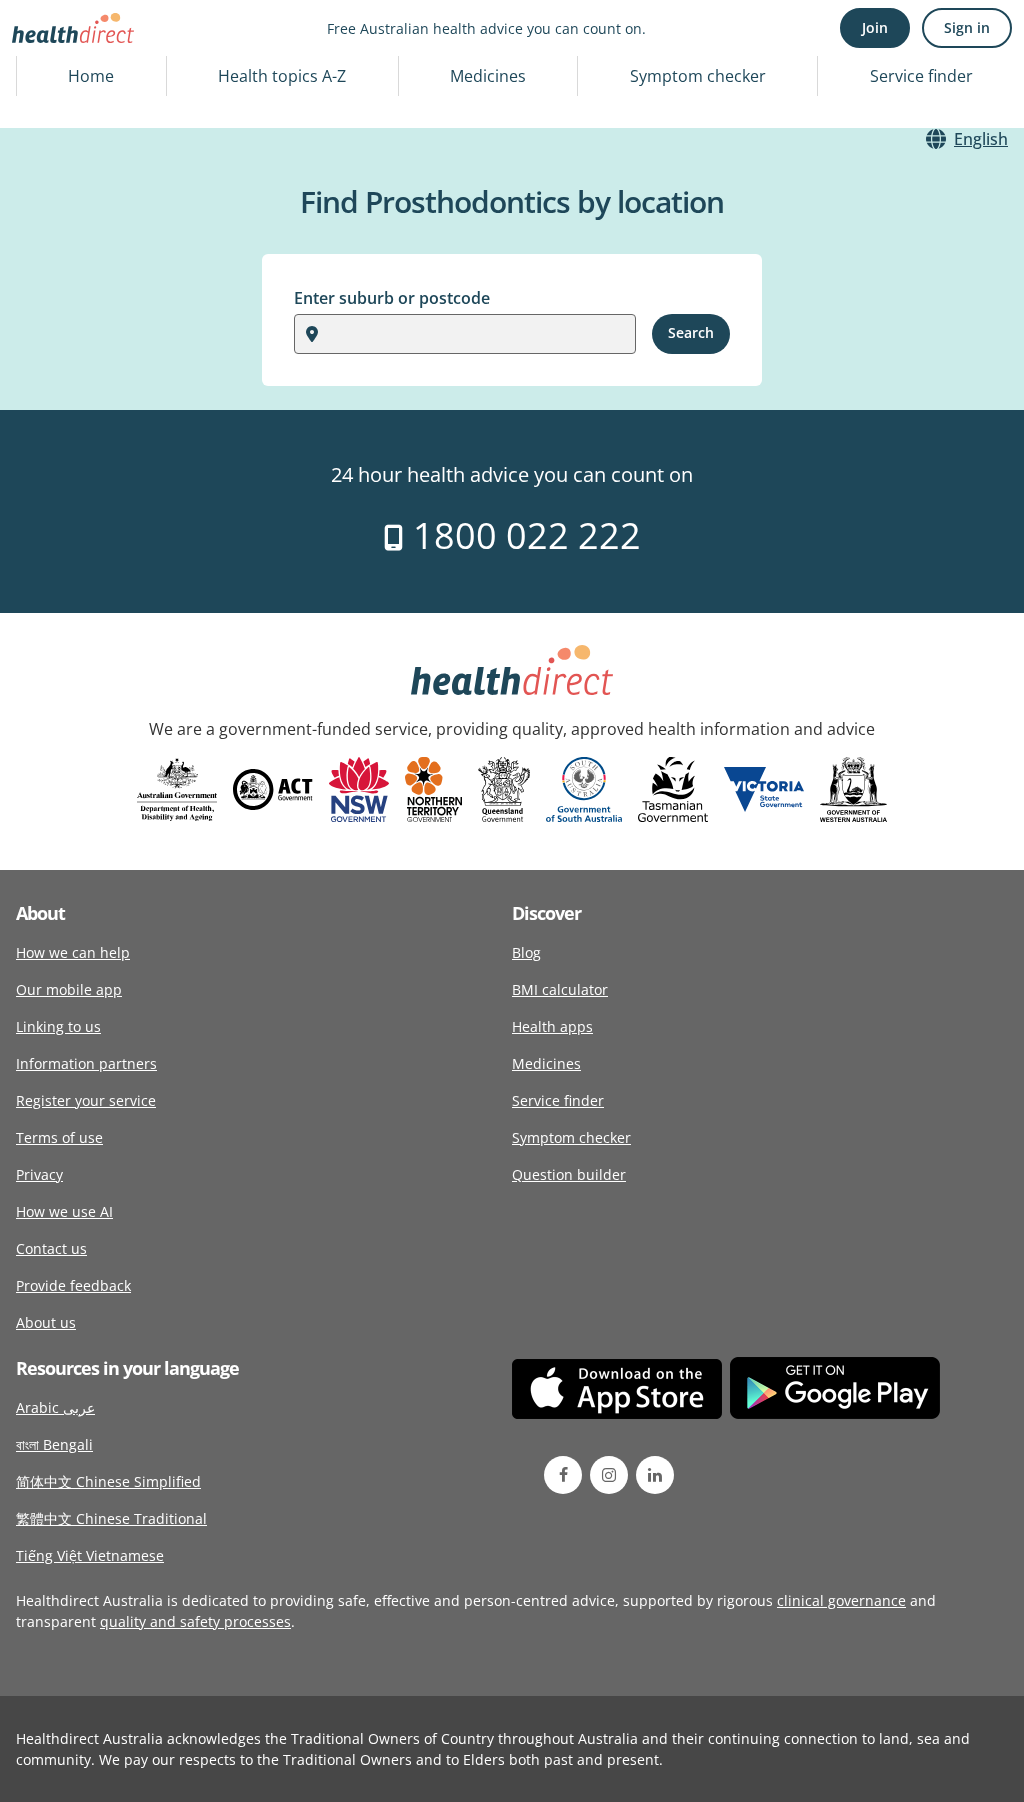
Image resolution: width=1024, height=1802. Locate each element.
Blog (526, 952)
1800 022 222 (522, 535)
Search (691, 332)
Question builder (569, 1174)
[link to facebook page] (563, 1475)
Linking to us (58, 1026)
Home (91, 76)
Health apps (552, 1026)
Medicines (488, 76)
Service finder (921, 76)
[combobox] (331, 334)
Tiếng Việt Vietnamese (90, 1555)
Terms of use (59, 1137)
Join (875, 27)
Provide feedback (73, 1285)
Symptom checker (698, 76)
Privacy (39, 1174)
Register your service (86, 1100)
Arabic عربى (55, 1407)
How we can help (73, 952)
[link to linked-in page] (655, 1475)
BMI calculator (560, 989)
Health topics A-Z (282, 76)
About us (46, 1322)
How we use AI (64, 1211)
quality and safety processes (195, 1621)
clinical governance (841, 1600)
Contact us (51, 1248)
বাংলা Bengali (54, 1444)
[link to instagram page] (609, 1475)
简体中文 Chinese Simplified (108, 1481)
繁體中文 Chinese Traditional (111, 1518)
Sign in (967, 27)
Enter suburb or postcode (392, 298)
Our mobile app (69, 989)
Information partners (86, 1063)
